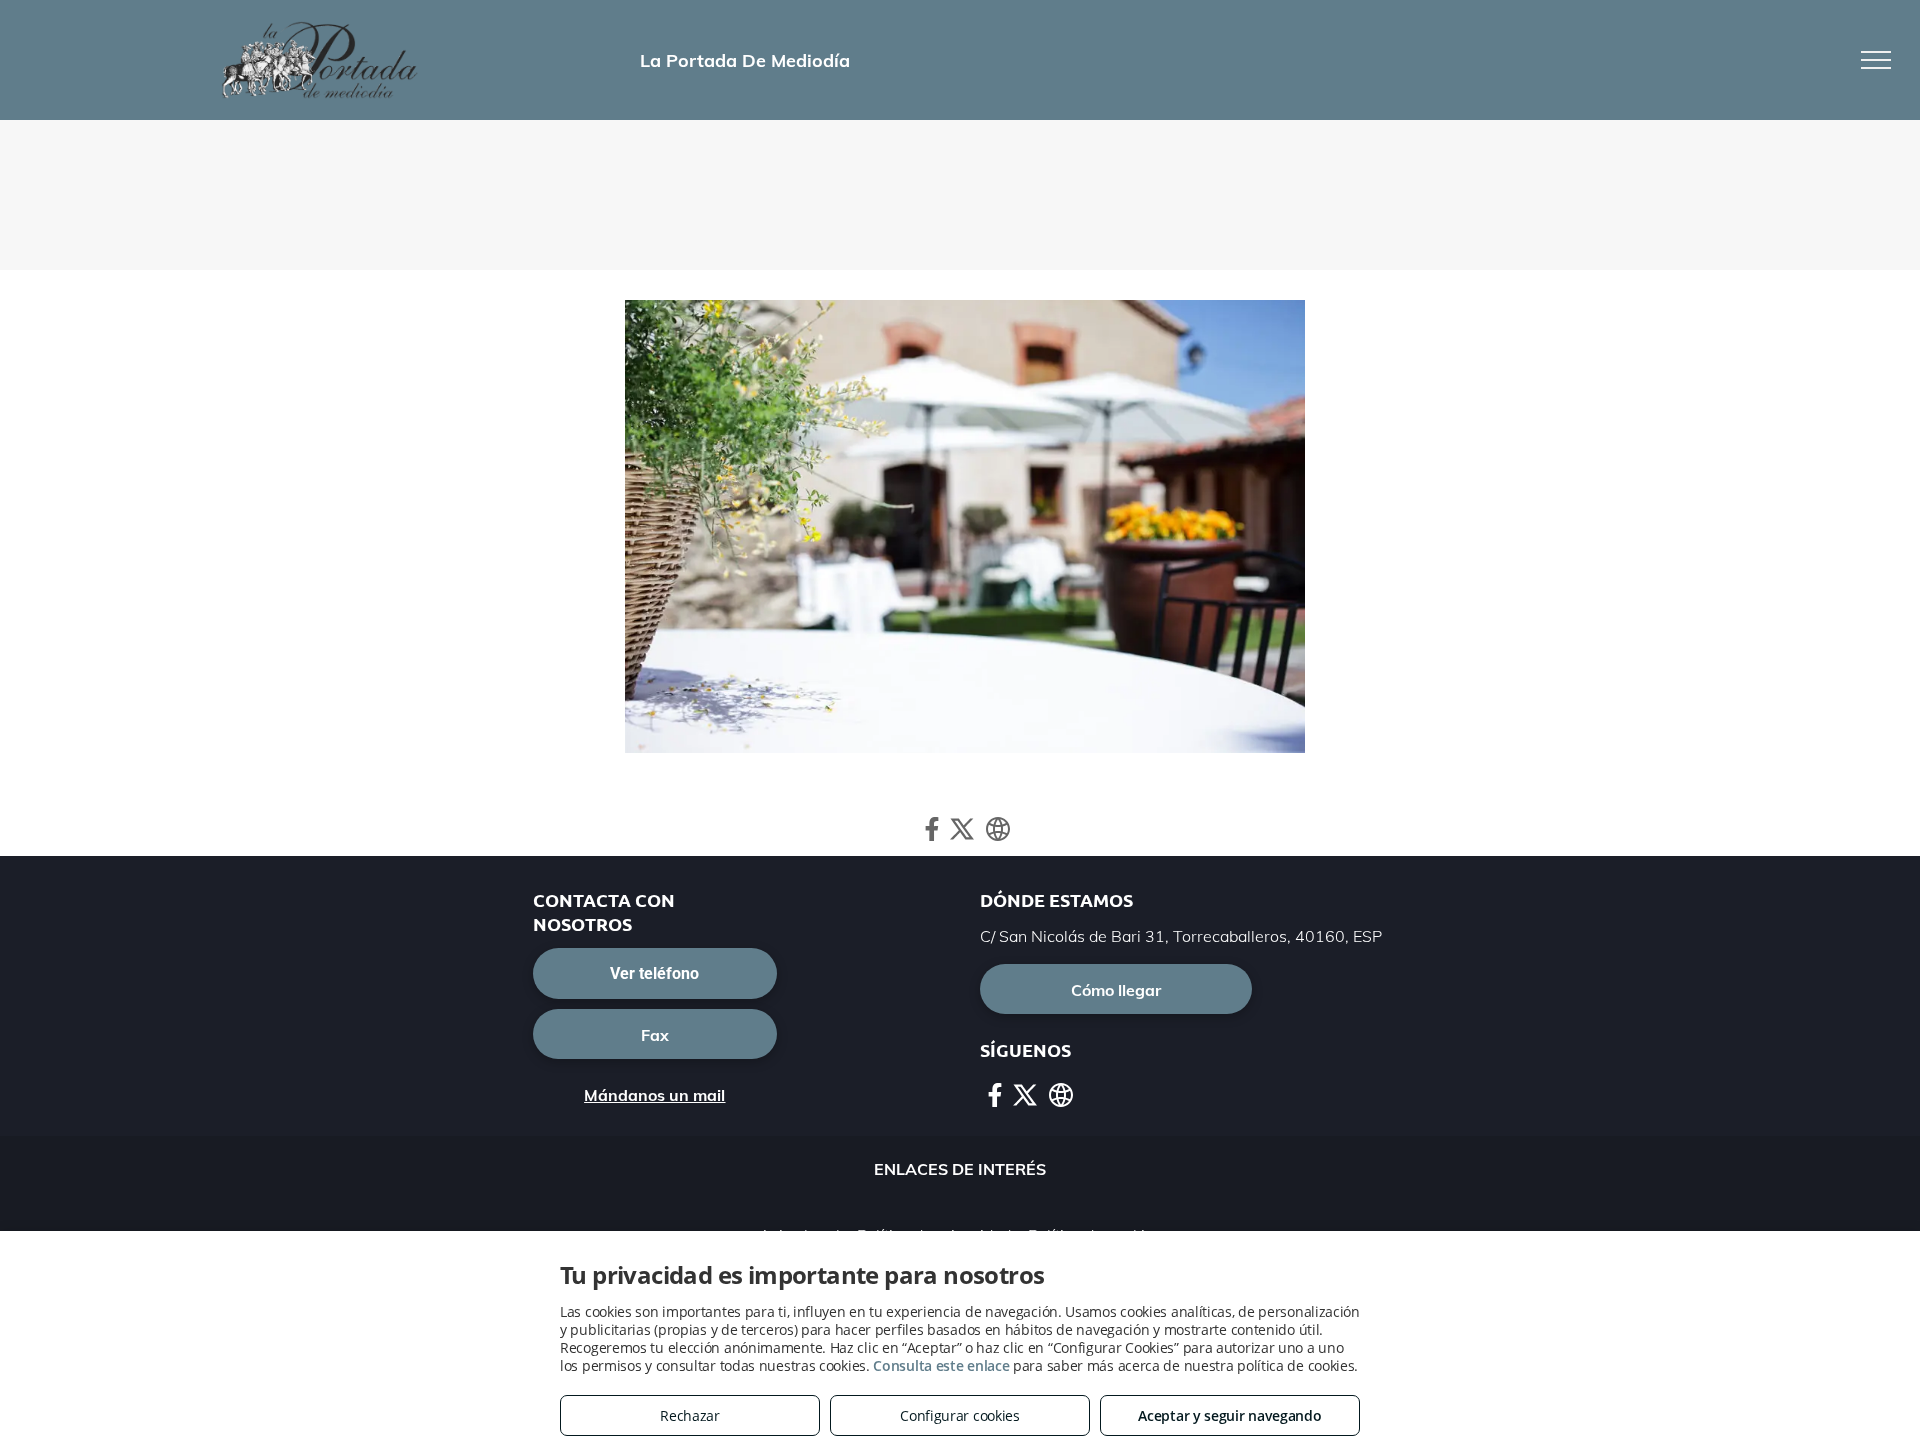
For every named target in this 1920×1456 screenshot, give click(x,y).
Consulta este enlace (941, 1365)
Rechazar (690, 1415)
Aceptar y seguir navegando (1229, 1415)
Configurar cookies (960, 1415)
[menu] (1876, 60)
